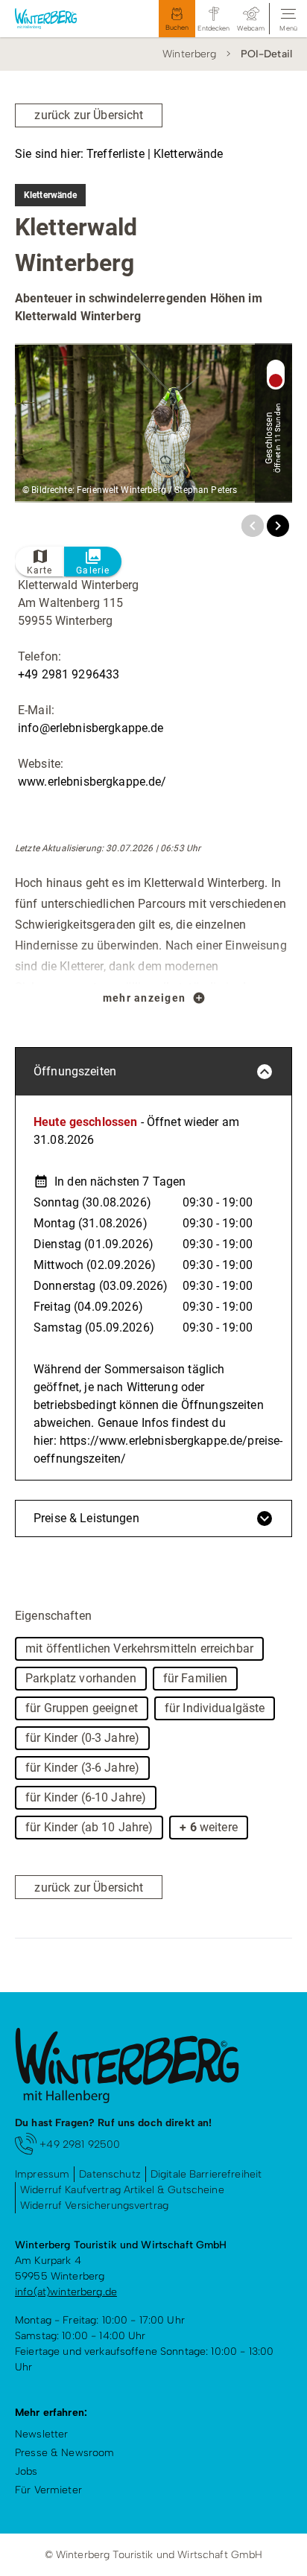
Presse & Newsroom (64, 2453)
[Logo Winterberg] (59, 19)
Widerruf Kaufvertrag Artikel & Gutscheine (122, 2190)
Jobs (26, 2471)
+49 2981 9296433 (69, 674)
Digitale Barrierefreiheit (206, 2174)
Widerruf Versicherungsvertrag (94, 2205)
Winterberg (189, 54)
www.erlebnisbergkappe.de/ (92, 782)
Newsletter (41, 2434)
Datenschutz (110, 2174)
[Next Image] (278, 526)
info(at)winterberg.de (66, 2292)
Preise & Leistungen (86, 1518)
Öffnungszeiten (75, 1071)
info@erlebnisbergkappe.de (91, 728)
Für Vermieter (48, 2490)
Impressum (42, 2174)
